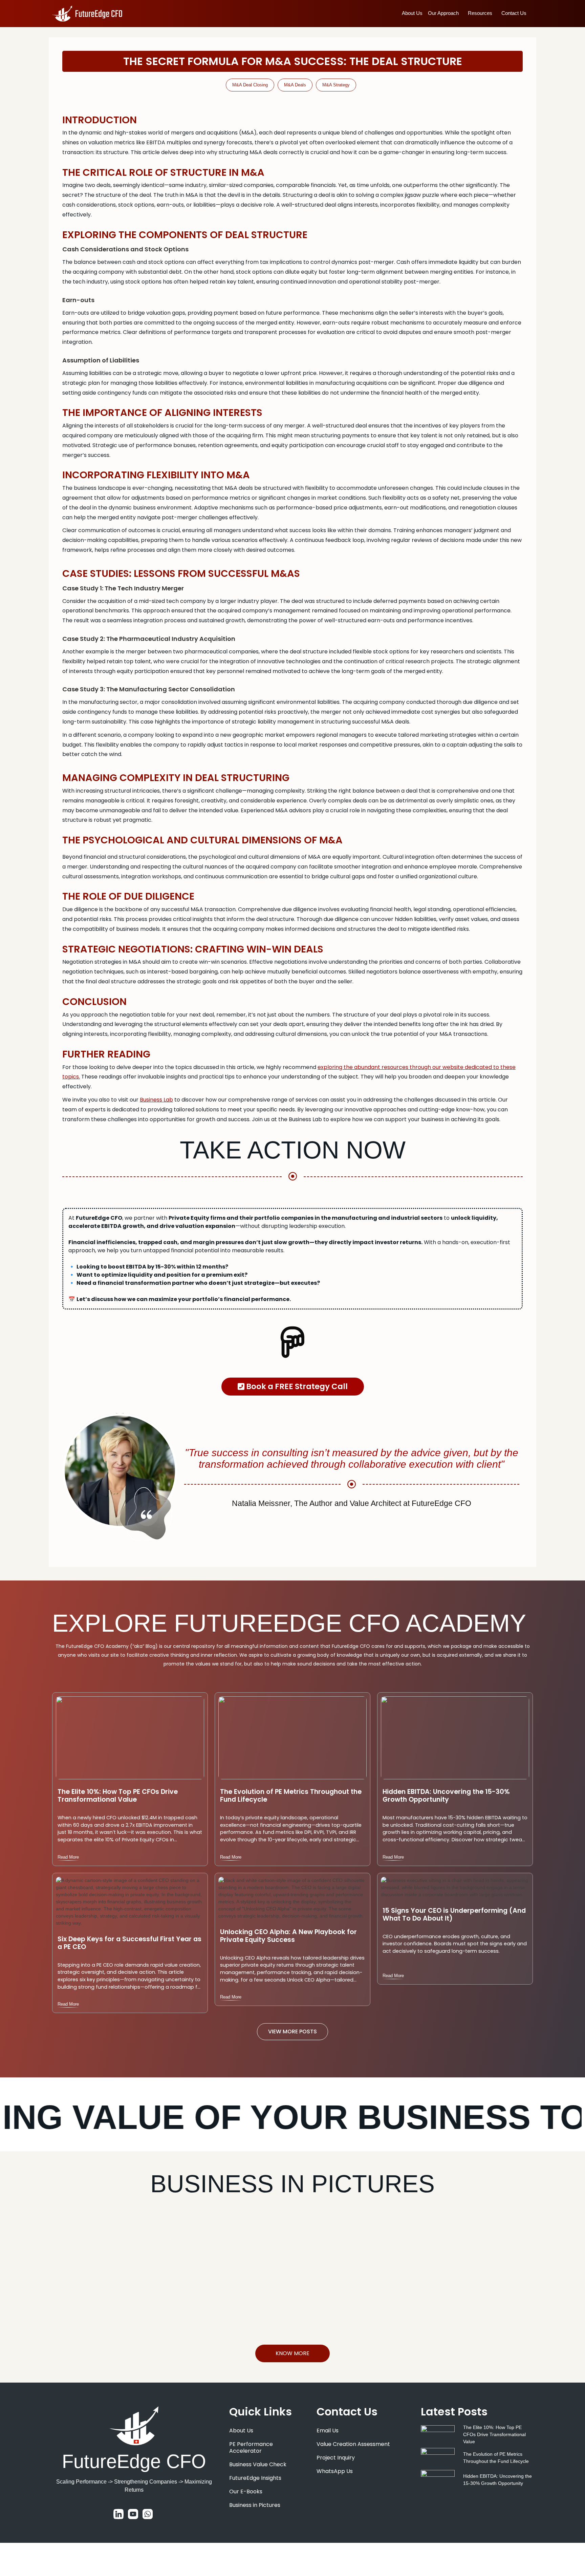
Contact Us (514, 13)
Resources (480, 13)
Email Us (328, 2431)
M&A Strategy (336, 85)
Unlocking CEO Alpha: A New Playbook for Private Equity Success (288, 1936)
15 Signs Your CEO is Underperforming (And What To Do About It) (454, 1915)
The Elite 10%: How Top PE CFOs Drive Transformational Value (118, 1796)
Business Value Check (258, 2464)
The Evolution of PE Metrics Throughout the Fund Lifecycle (291, 1796)
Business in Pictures (255, 2505)
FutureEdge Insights (255, 2478)
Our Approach (443, 13)
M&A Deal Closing (250, 85)
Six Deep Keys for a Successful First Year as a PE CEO (129, 1943)
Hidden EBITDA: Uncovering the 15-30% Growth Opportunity (446, 1796)
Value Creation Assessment (353, 2444)
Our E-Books (246, 2491)
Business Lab (156, 1100)
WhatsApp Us (335, 2471)
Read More (68, 1857)
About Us (412, 13)
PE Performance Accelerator (251, 2447)
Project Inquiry (336, 2458)
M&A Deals (295, 85)
